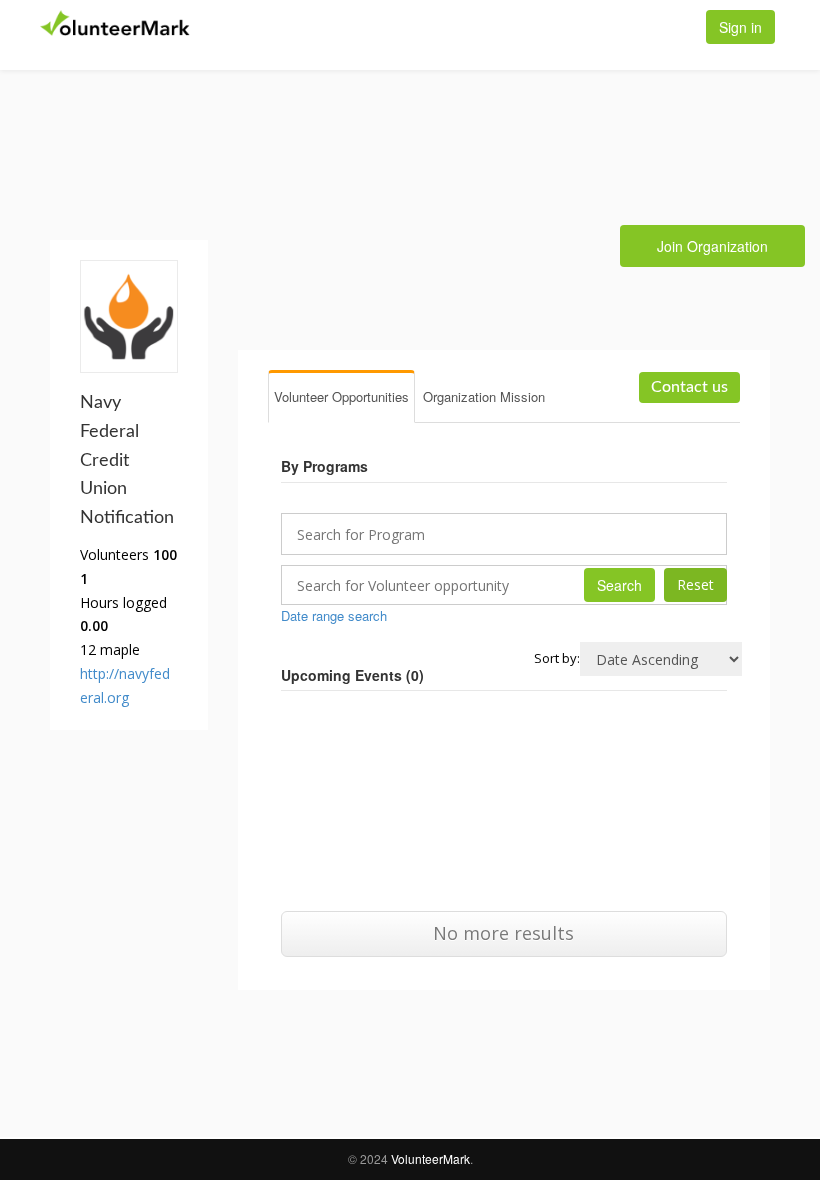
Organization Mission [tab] (484, 396)
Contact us (689, 387)
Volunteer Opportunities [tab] (341, 396)
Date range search (334, 615)
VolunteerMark (430, 1158)
